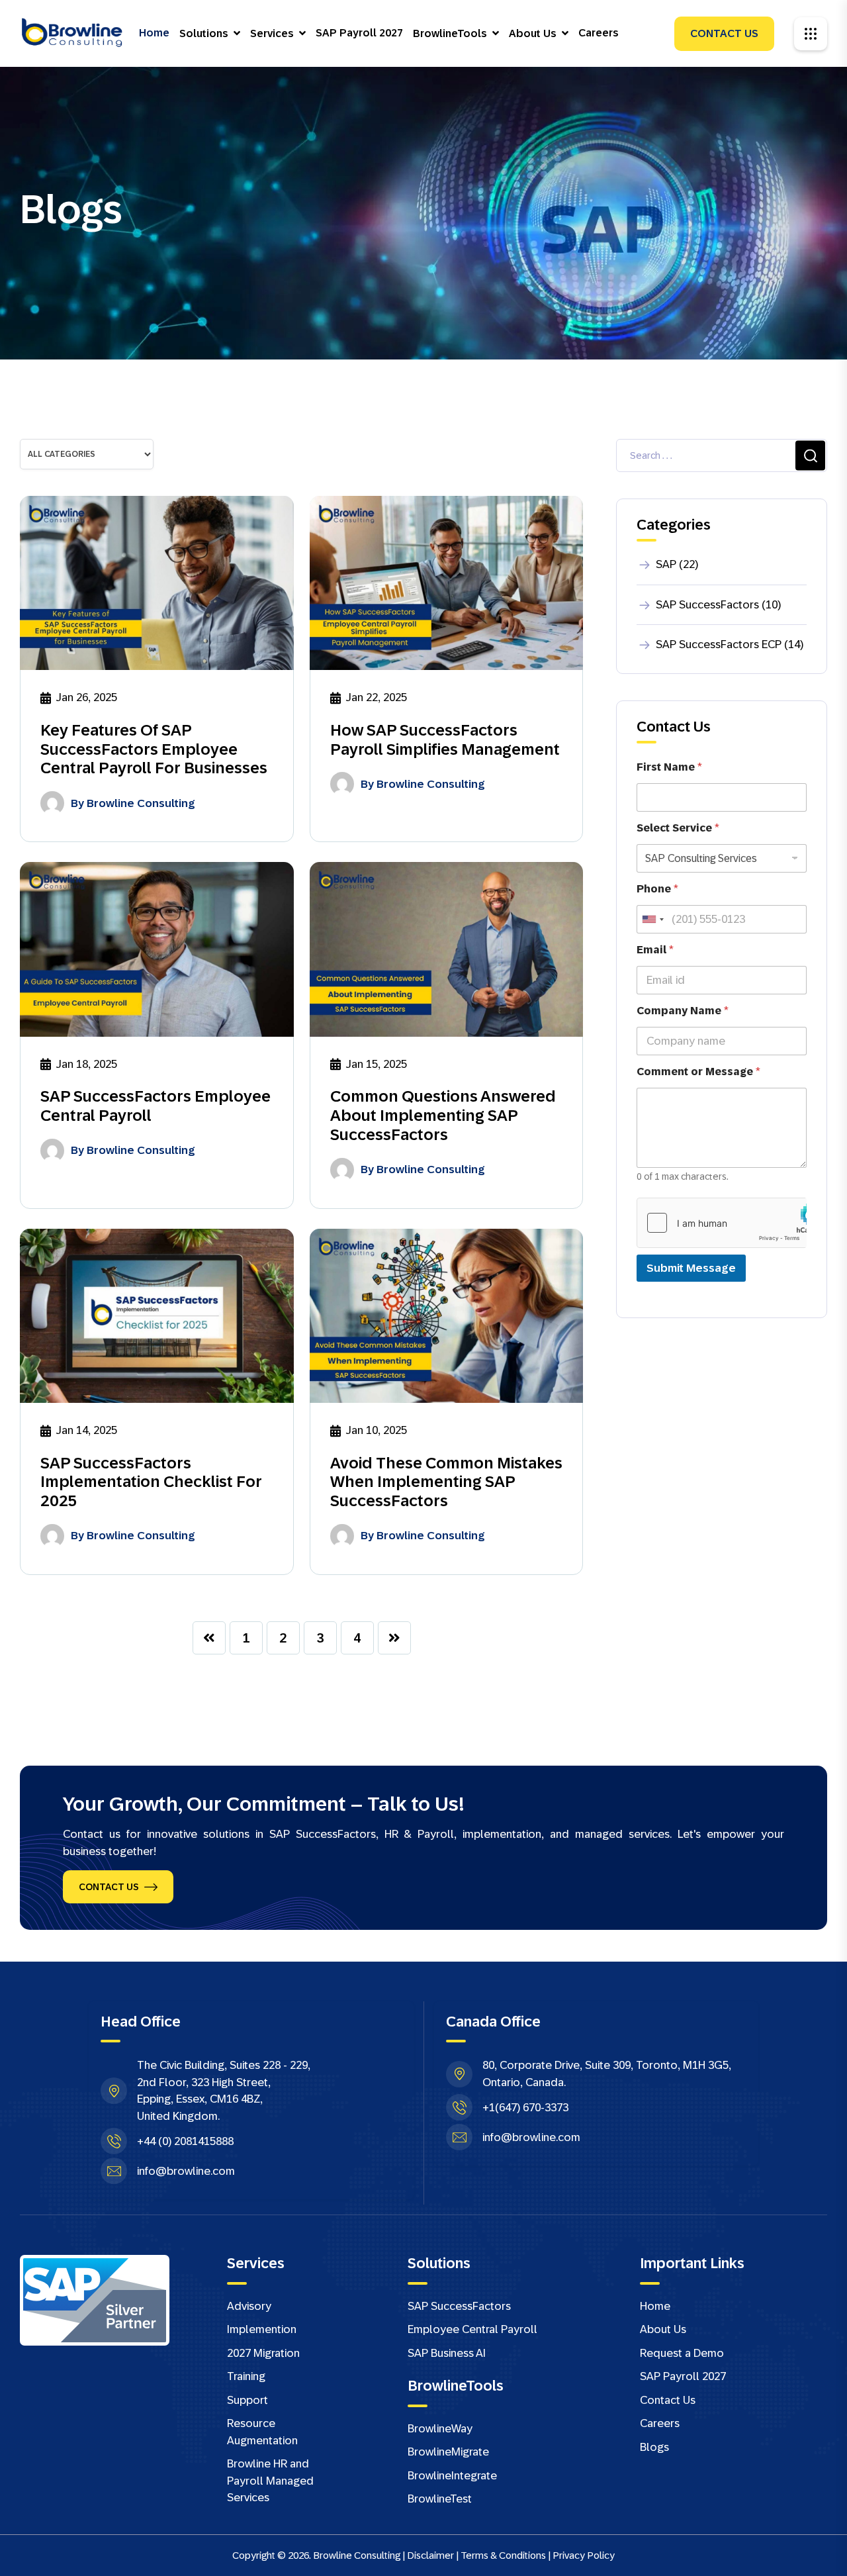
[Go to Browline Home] (73, 33)
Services (272, 33)
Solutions (204, 33)
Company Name (683, 1011)
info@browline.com (186, 2171)
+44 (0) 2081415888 (185, 2141)
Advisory (249, 2306)
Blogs (654, 2447)
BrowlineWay (440, 2429)
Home (154, 33)
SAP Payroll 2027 (359, 33)
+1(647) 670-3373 (525, 2108)
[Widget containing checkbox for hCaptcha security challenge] (722, 1223)
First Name (669, 767)
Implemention (262, 2329)
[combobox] (652, 919)
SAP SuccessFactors (459, 2306)
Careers (599, 33)
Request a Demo (682, 2353)
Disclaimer (430, 2555)
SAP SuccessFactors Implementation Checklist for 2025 (151, 1482)
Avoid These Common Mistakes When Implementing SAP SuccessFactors (446, 1482)
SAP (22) (677, 564)
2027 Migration (263, 2353)
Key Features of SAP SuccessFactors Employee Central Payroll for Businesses (154, 749)
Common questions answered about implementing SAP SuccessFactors (443, 1115)
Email (655, 950)
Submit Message (691, 1268)
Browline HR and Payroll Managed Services (270, 2481)
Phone (657, 889)
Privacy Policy (584, 2555)
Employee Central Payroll (472, 2329)
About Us (533, 33)
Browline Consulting (141, 803)
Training (246, 2376)
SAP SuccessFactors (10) (718, 605)
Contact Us (724, 33)
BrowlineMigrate (448, 2452)
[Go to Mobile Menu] (811, 34)
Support (247, 2400)
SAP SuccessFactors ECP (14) (730, 644)
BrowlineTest (440, 2499)
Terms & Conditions (503, 2555)
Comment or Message (698, 1072)
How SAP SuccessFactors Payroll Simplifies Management (445, 739)
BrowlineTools (450, 33)
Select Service (678, 828)
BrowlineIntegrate (452, 2476)
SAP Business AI (447, 2353)
